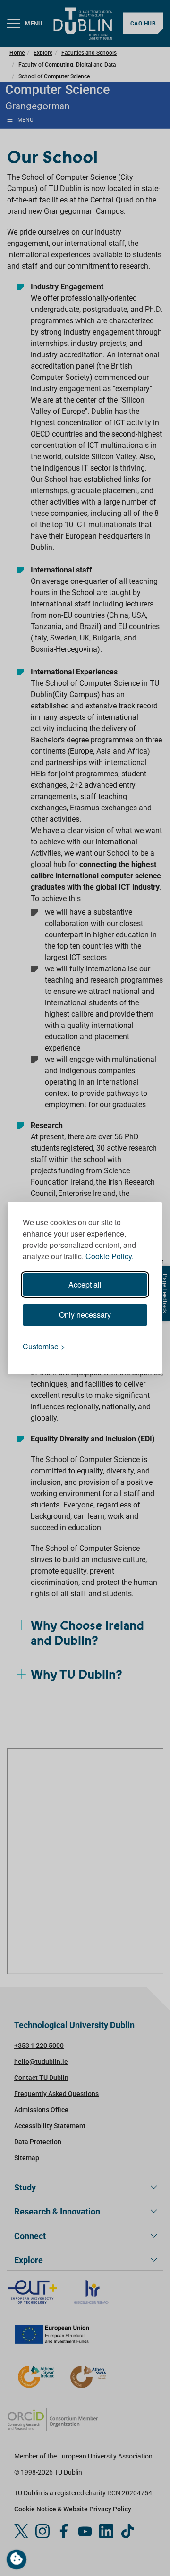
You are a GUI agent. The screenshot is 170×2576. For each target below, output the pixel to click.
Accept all (85, 1284)
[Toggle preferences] (17, 2559)
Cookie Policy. (110, 1256)
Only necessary (85, 1315)
